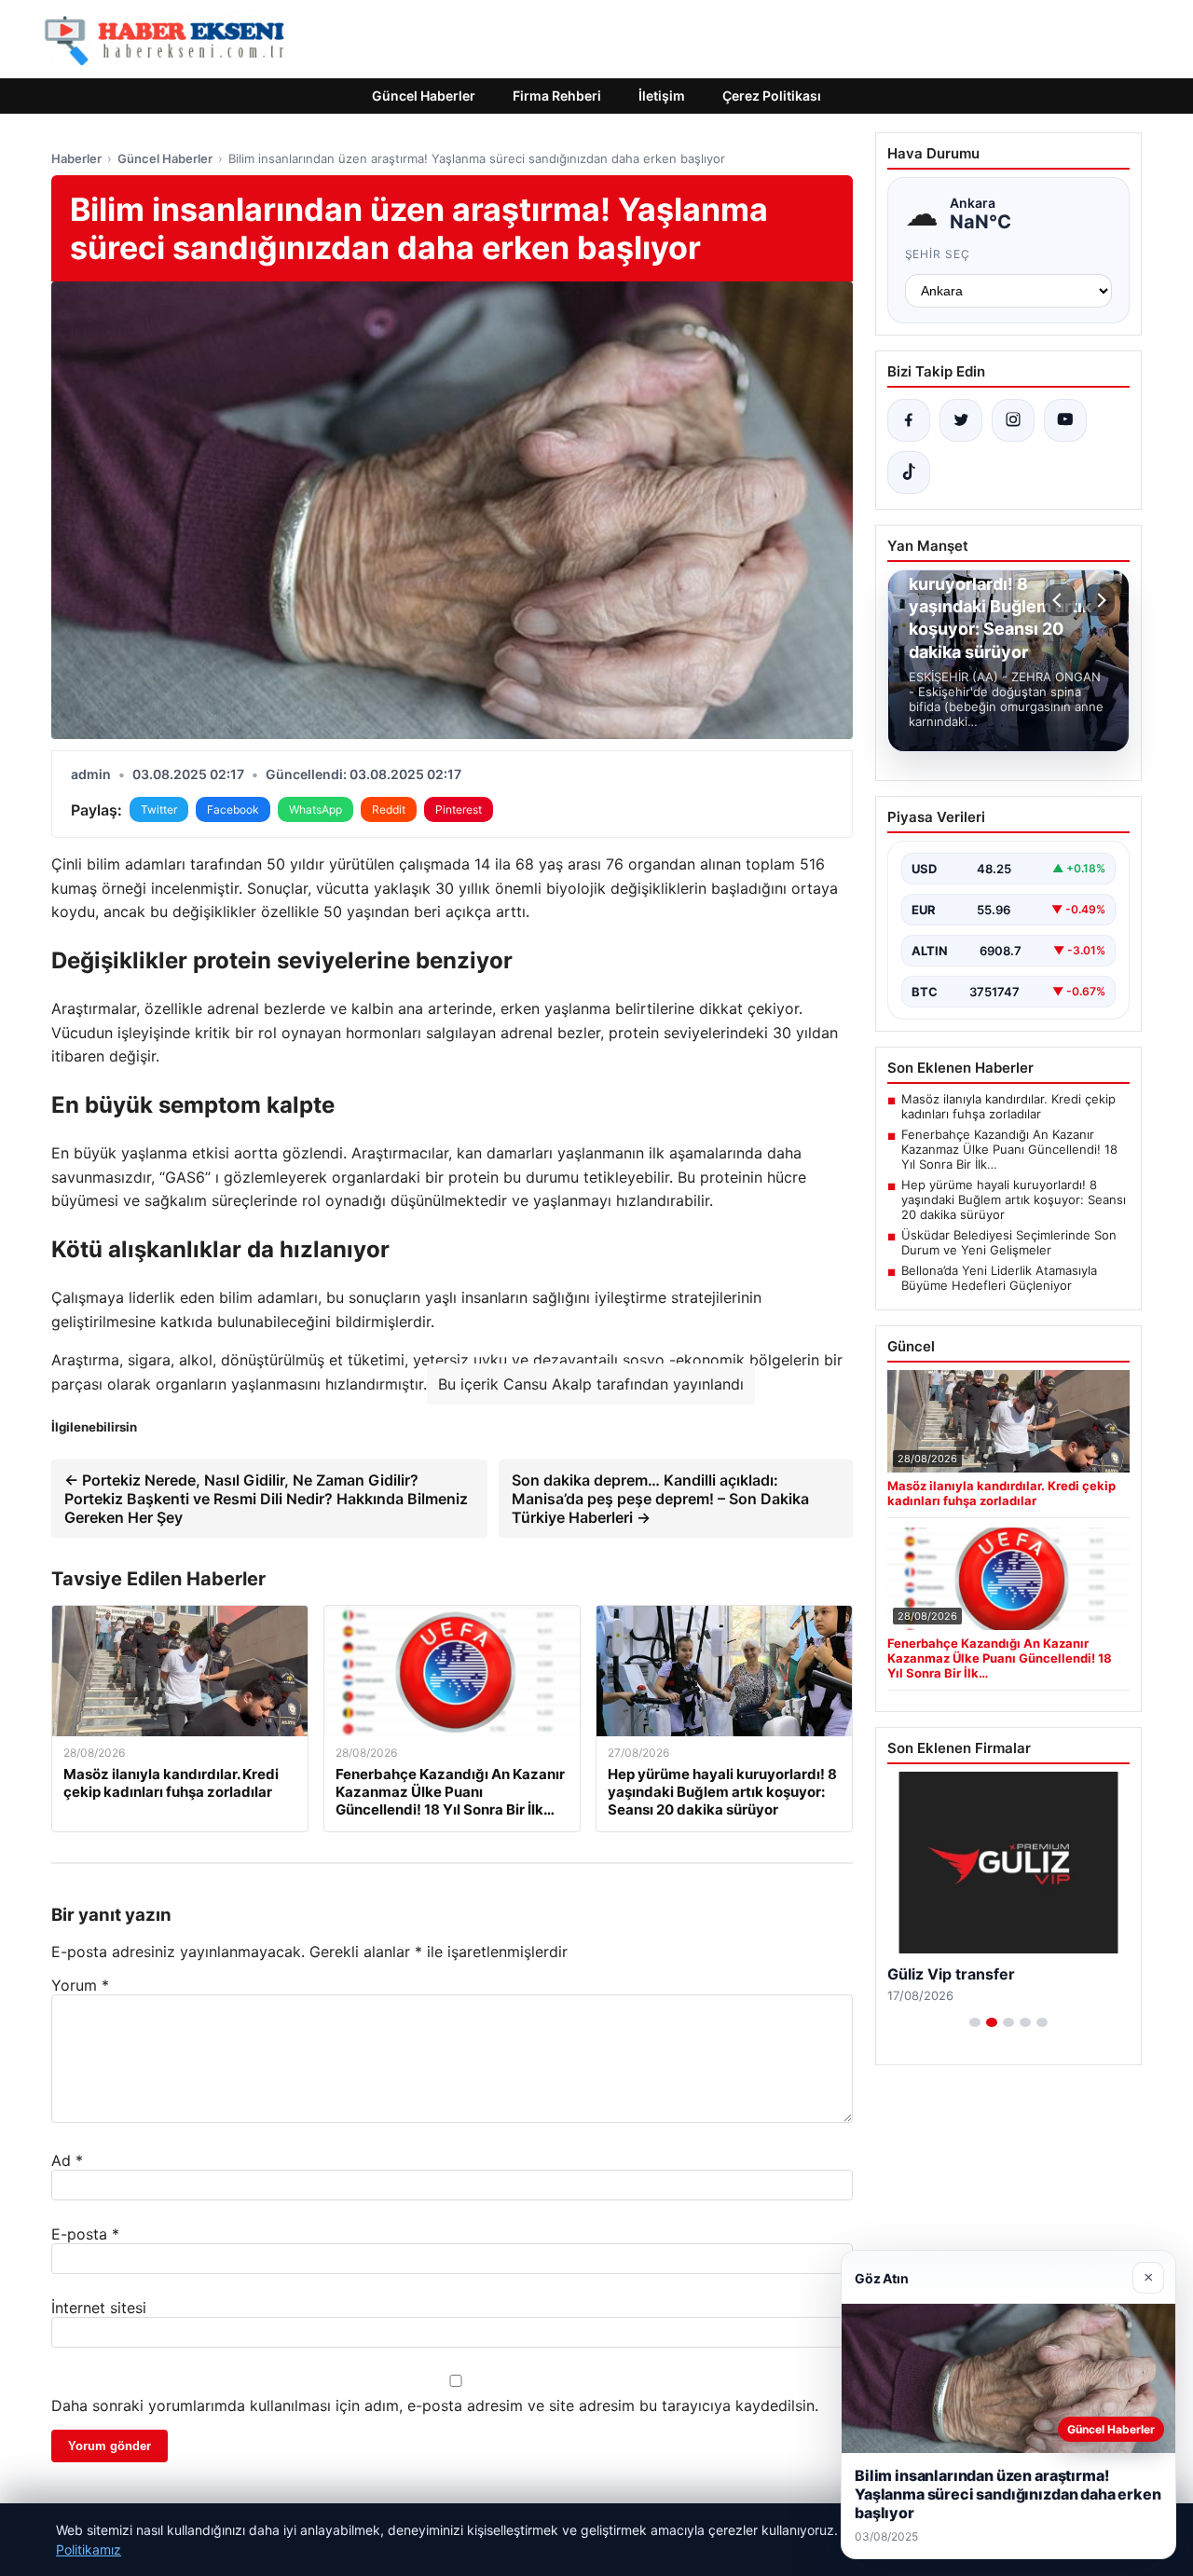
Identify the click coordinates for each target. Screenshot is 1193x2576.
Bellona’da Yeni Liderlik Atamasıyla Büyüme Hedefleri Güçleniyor (999, 1278)
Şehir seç (938, 254)
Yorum (80, 1985)
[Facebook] (909, 420)
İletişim (662, 96)
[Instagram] (1013, 420)
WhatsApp (315, 809)
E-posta (85, 2234)
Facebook (233, 809)
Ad (67, 2160)
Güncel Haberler (424, 96)
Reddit (389, 809)
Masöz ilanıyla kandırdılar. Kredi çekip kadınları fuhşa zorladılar (1008, 1106)
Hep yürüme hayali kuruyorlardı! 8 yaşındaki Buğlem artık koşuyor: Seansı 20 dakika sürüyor (1014, 1199)
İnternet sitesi (99, 2308)
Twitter (159, 809)
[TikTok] (909, 473)
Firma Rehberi (557, 96)
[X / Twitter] (961, 420)
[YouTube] (1065, 420)
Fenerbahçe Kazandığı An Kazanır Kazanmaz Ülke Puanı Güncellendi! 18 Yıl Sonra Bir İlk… (1009, 1149)
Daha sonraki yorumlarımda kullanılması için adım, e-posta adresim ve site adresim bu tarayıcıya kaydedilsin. (435, 2405)
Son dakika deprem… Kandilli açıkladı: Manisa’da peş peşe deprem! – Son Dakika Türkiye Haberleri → (660, 1499)
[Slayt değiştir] (975, 2022)
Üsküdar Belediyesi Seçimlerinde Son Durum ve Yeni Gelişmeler (1009, 1242)
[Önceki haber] (1060, 600)
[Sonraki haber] (1099, 600)
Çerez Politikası (772, 96)
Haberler (76, 158)
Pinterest (459, 809)
